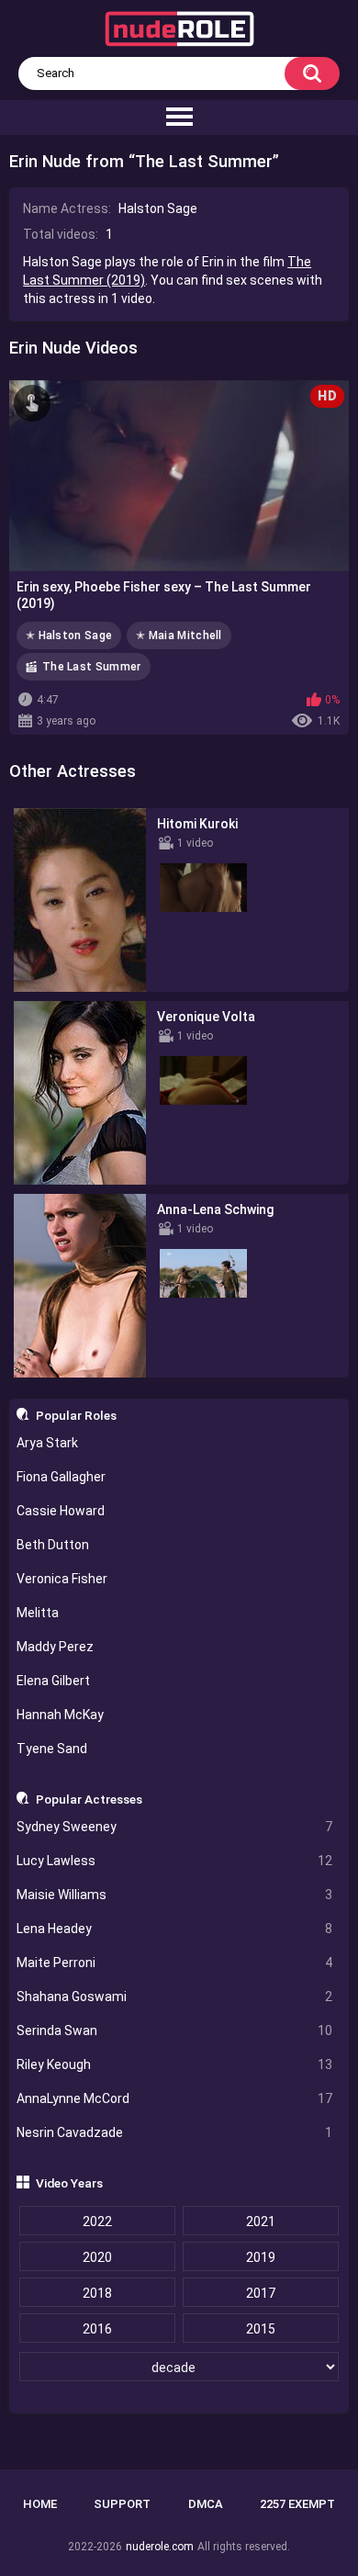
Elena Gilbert (53, 1681)
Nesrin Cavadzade (175, 2132)
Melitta (38, 1613)
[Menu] (179, 118)
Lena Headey (175, 1929)
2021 (261, 2222)
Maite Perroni (175, 1963)
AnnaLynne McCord (175, 2098)
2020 (97, 2257)
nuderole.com (160, 2547)
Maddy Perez (55, 1647)
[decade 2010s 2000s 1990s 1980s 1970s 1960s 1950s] (179, 2368)
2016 (97, 2329)
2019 (261, 2257)
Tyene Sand (52, 1749)
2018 (97, 2293)
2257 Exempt (297, 2504)
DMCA (206, 2504)
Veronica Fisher (62, 1579)
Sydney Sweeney (175, 1827)
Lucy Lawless (175, 1861)
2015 (261, 2329)
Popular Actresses (89, 1799)
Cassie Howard (61, 1511)
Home (40, 2504)
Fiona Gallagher (61, 1477)
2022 (97, 2222)
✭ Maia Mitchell (179, 636)
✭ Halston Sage (69, 636)
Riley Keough (175, 2064)
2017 (261, 2293)
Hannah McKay (60, 1715)
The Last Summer (92, 667)
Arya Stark (47, 1443)
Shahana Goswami (175, 1997)
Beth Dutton (53, 1545)
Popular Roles (76, 1415)
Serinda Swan (175, 2030)
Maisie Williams (175, 1895)
